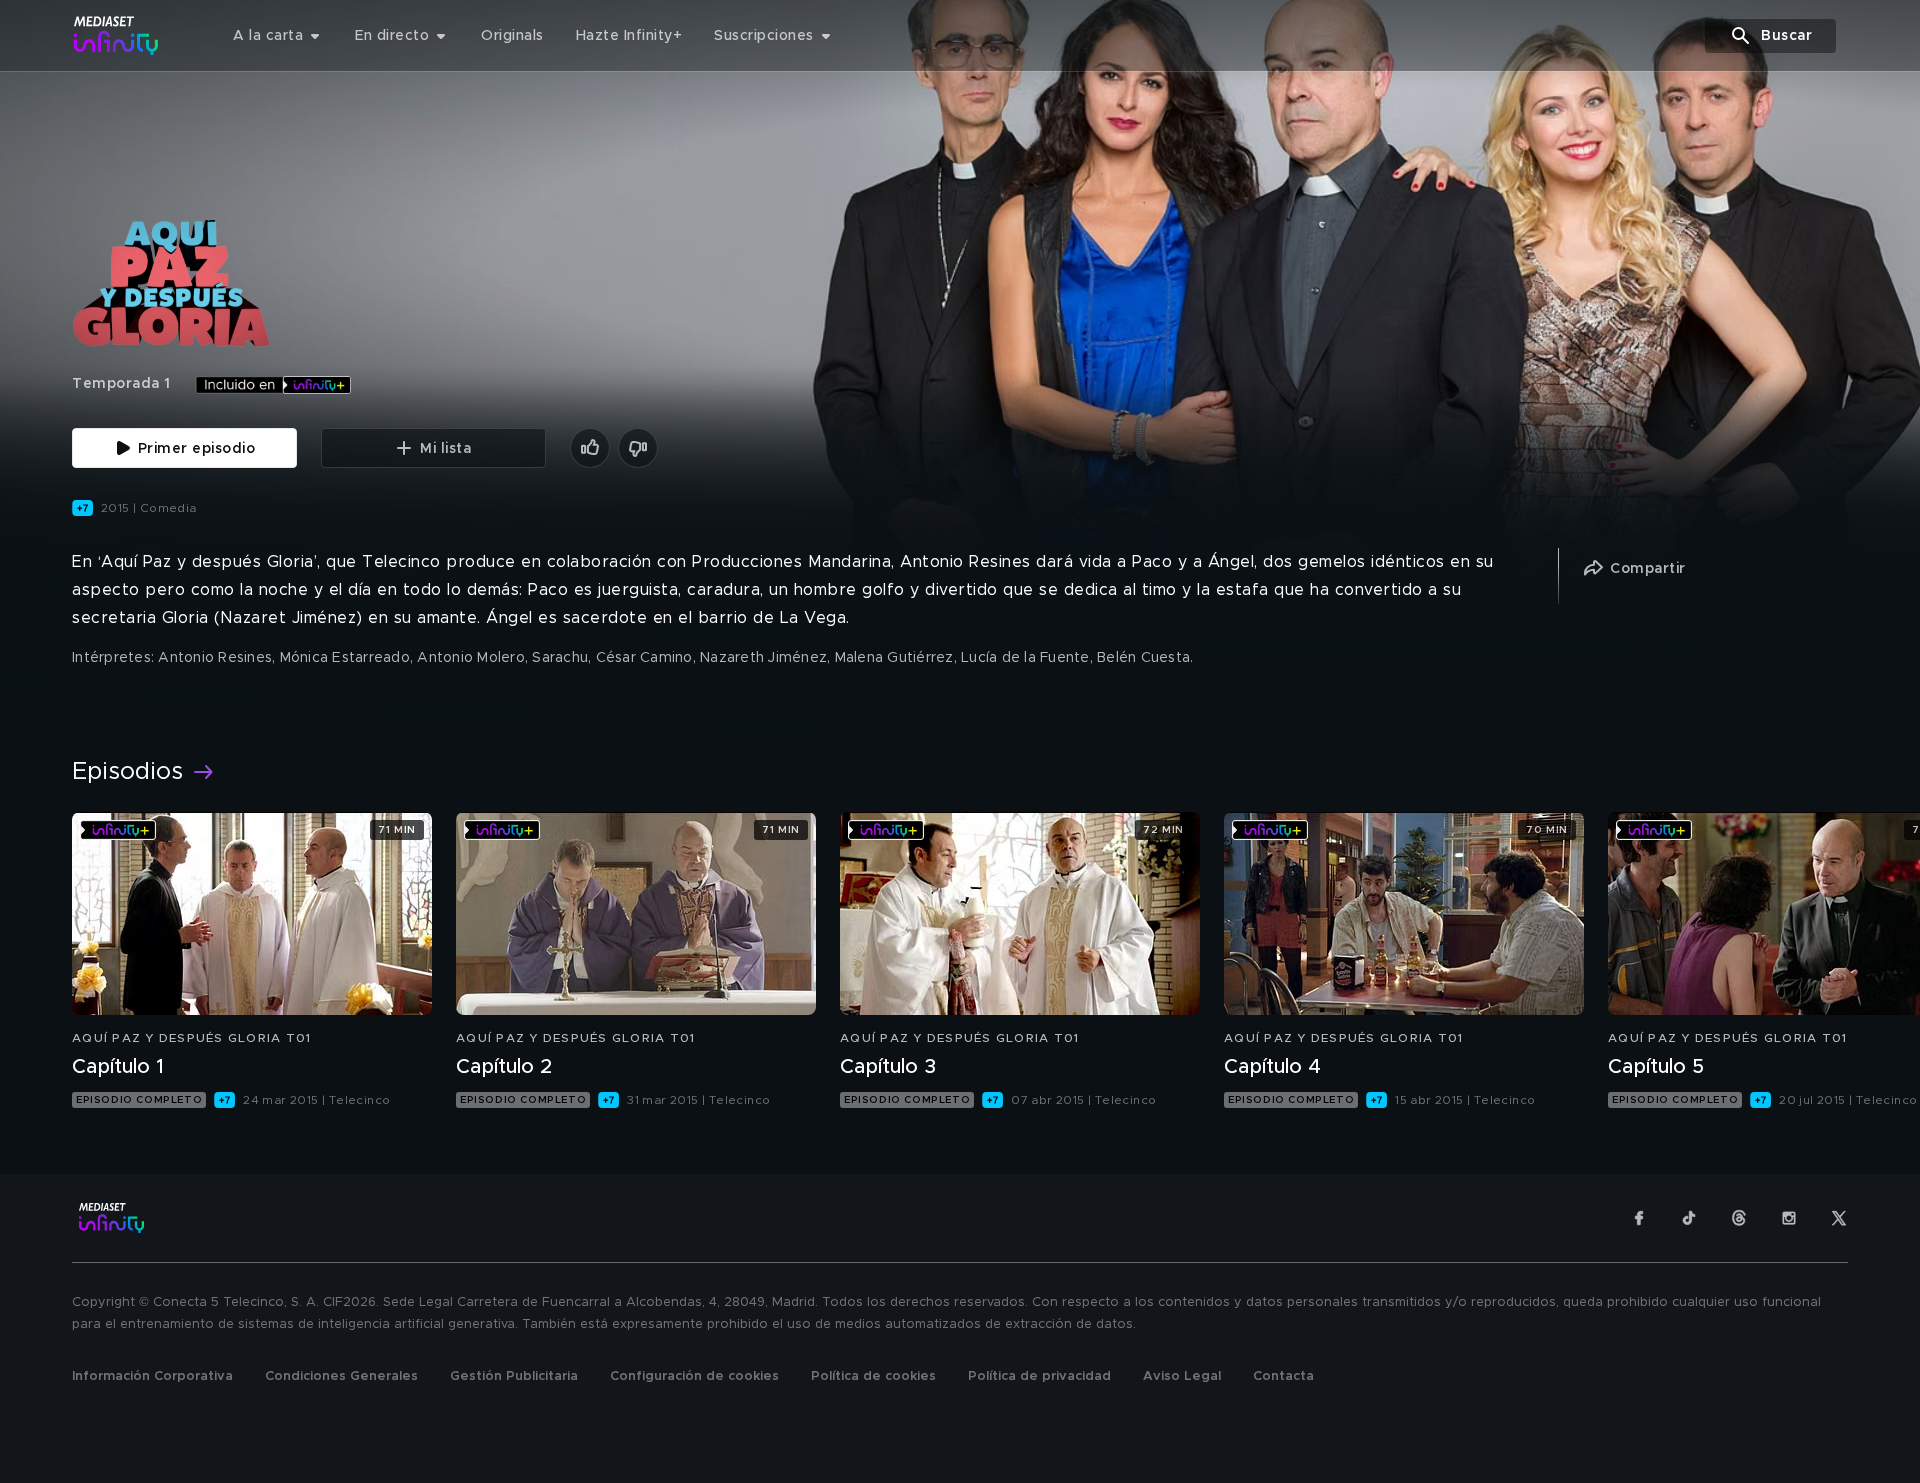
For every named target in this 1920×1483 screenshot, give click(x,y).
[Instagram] (1789, 1218)
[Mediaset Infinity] (116, 35)
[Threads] (1739, 1218)
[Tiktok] (1689, 1218)
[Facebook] (1639, 1218)
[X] (1839, 1218)
